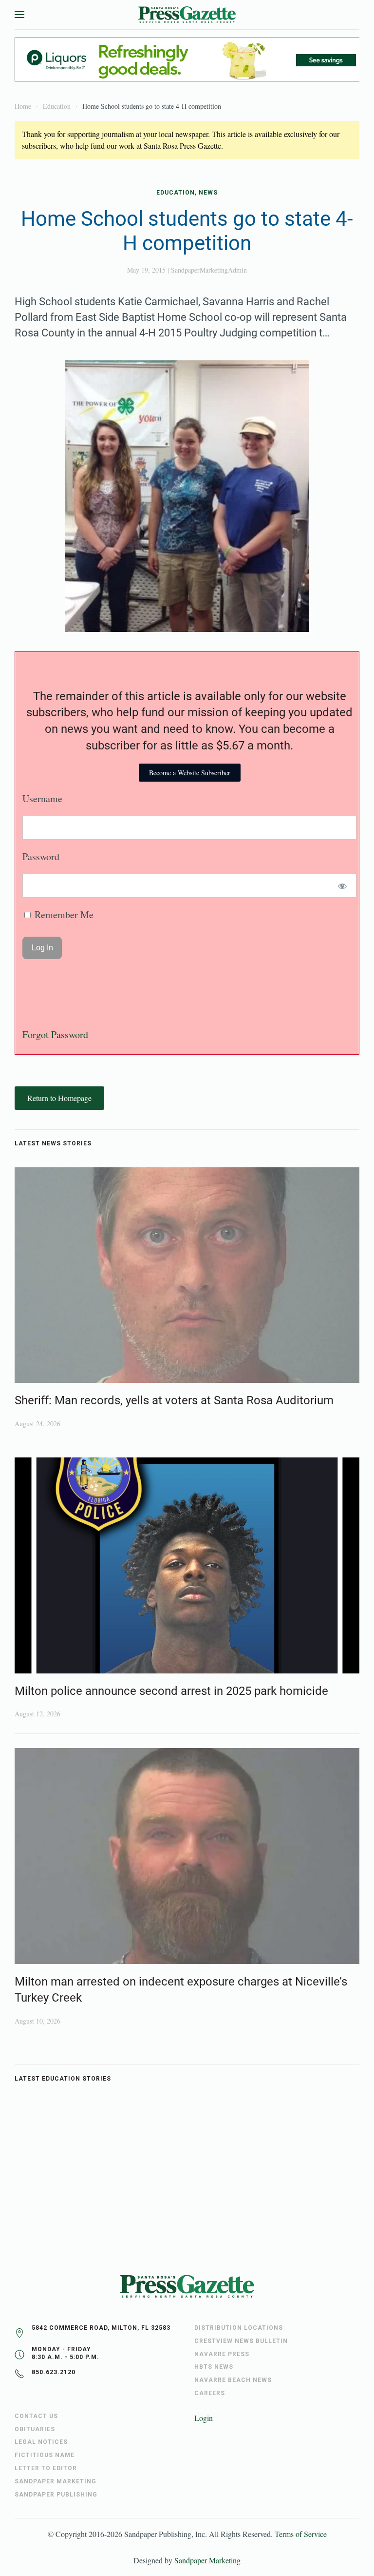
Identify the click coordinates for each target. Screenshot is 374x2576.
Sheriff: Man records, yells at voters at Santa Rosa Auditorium (174, 1400)
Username (42, 798)
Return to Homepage (59, 1098)
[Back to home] (187, 15)
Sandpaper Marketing (207, 2560)
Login (204, 2418)
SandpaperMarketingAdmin (209, 270)
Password (41, 856)
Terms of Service (301, 2534)
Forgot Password (55, 1034)
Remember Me (63, 914)
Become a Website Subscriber (190, 773)
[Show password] (343, 886)
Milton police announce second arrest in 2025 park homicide (171, 1691)
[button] (19, 15)
